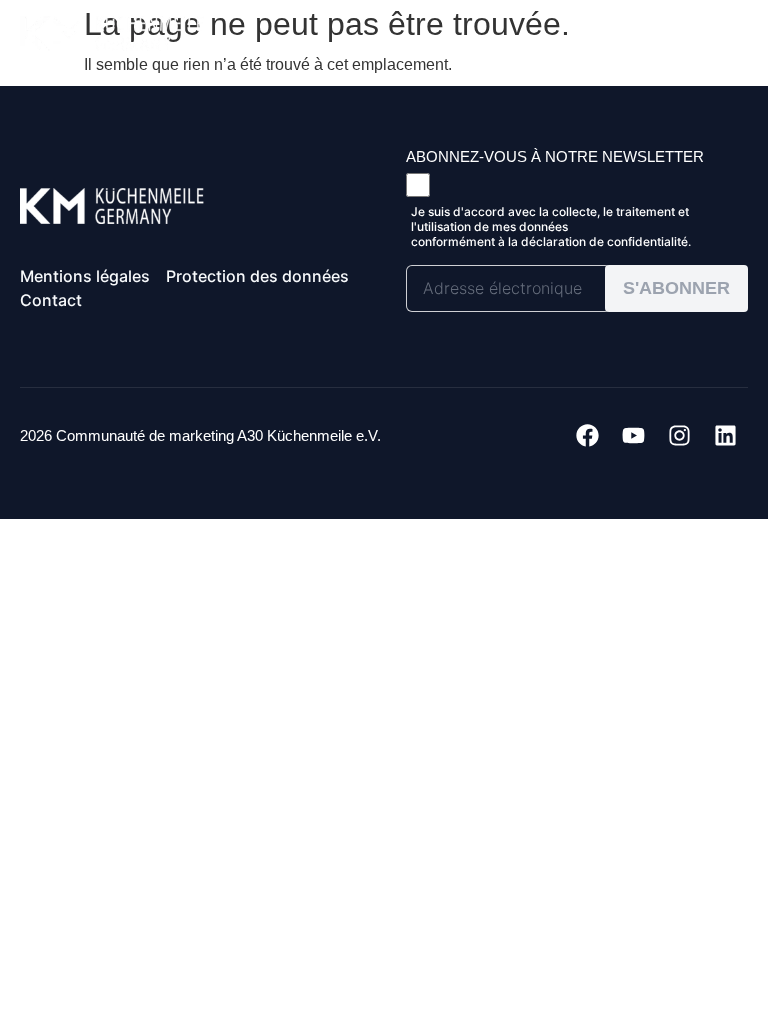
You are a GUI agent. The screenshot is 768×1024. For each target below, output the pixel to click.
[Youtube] (633, 436)
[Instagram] (679, 436)
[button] (710, 30)
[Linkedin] (725, 436)
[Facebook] (587, 436)
